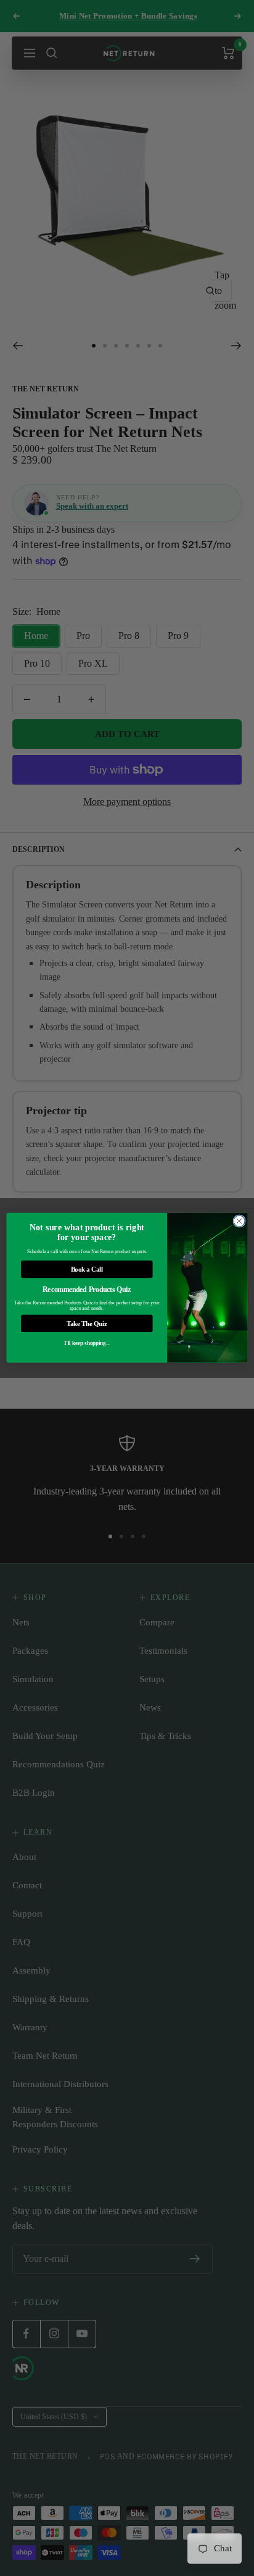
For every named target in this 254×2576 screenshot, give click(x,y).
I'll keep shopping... (87, 1344)
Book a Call (87, 1270)
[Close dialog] (239, 1221)
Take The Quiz (87, 1324)
